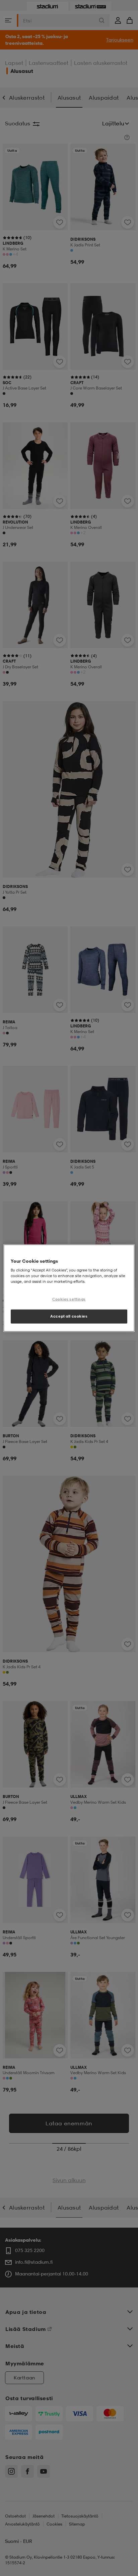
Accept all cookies (69, 1316)
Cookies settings (69, 1299)
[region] (69, 1288)
